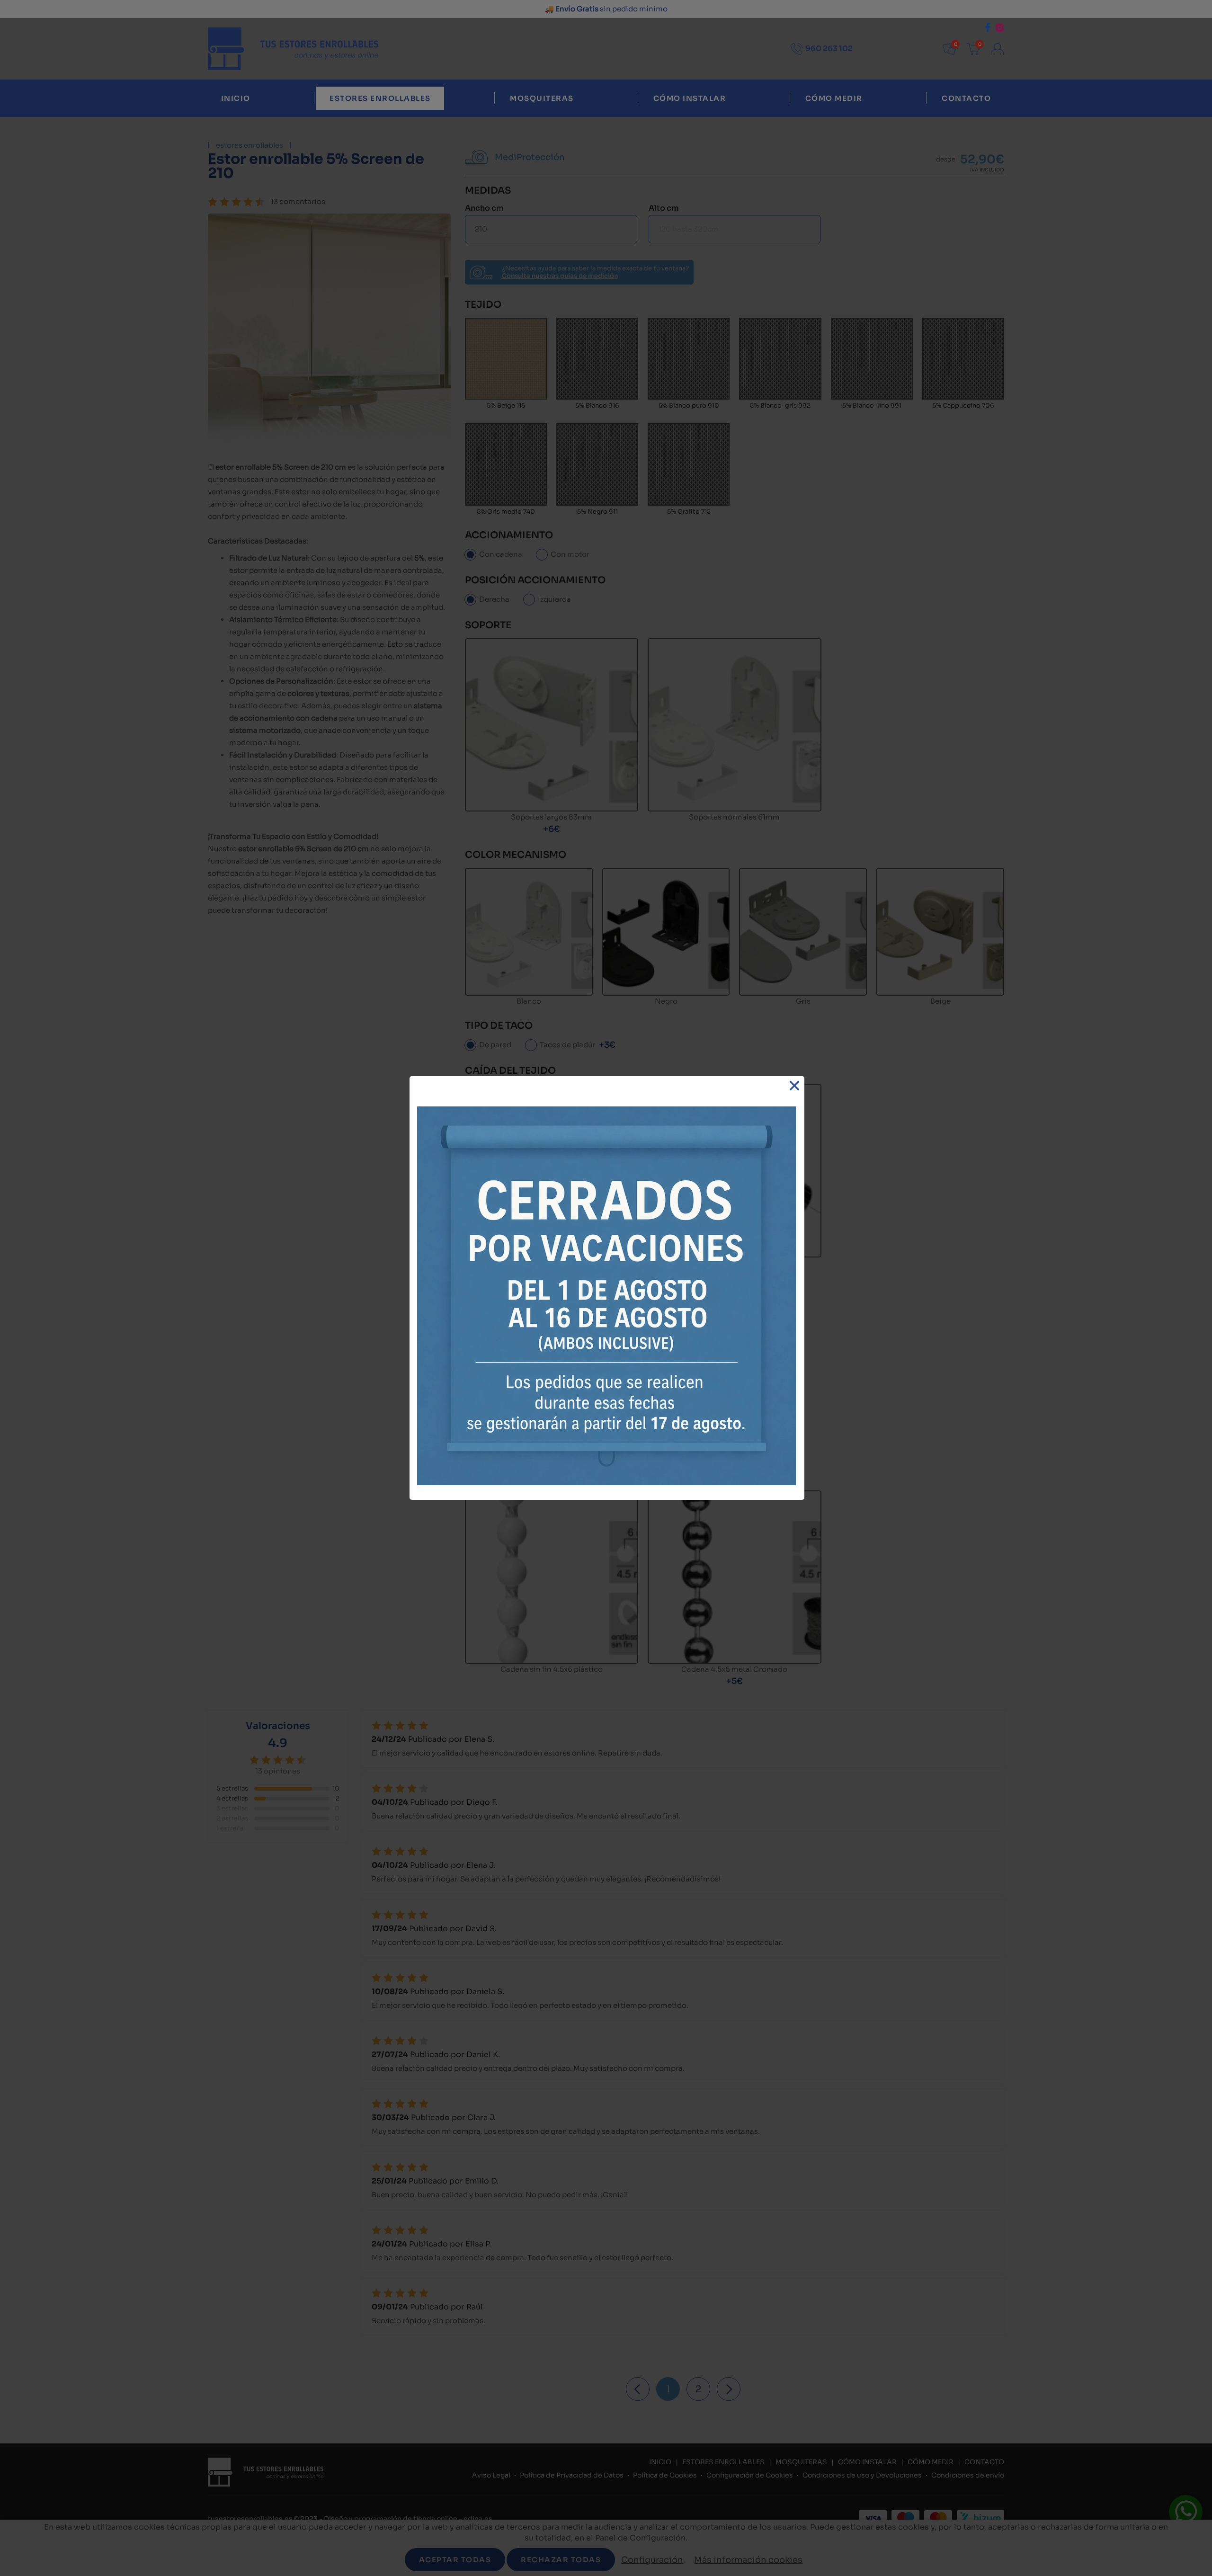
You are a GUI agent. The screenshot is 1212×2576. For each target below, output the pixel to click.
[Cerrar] (795, 1086)
